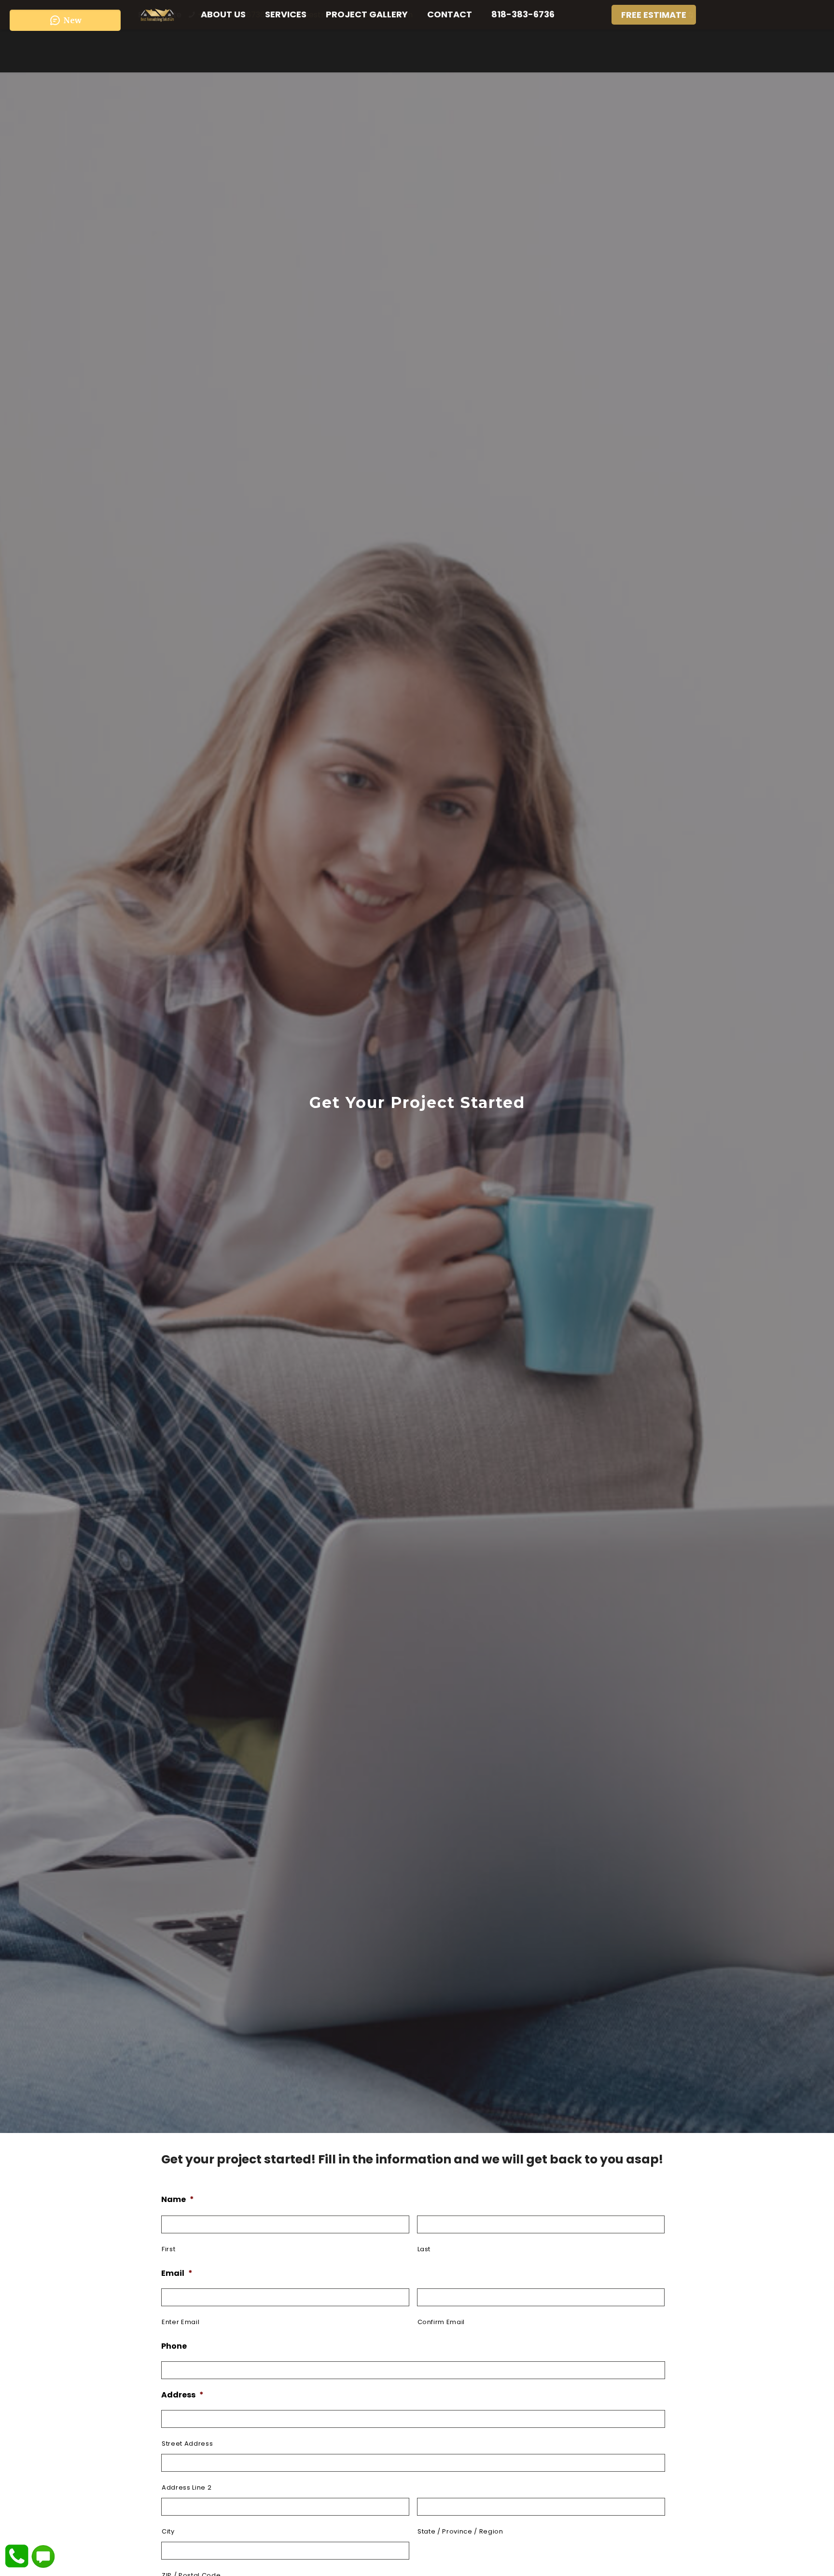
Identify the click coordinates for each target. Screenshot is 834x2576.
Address (182, 2395)
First (168, 2249)
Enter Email (181, 2322)
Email (177, 2274)
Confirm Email (441, 2322)
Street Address (187, 2444)
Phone (174, 2347)
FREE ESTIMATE (654, 15)
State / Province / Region (460, 2531)
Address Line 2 (187, 2487)
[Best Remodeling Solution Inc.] (157, 14)
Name (178, 2200)
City (168, 2531)
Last (424, 2249)
